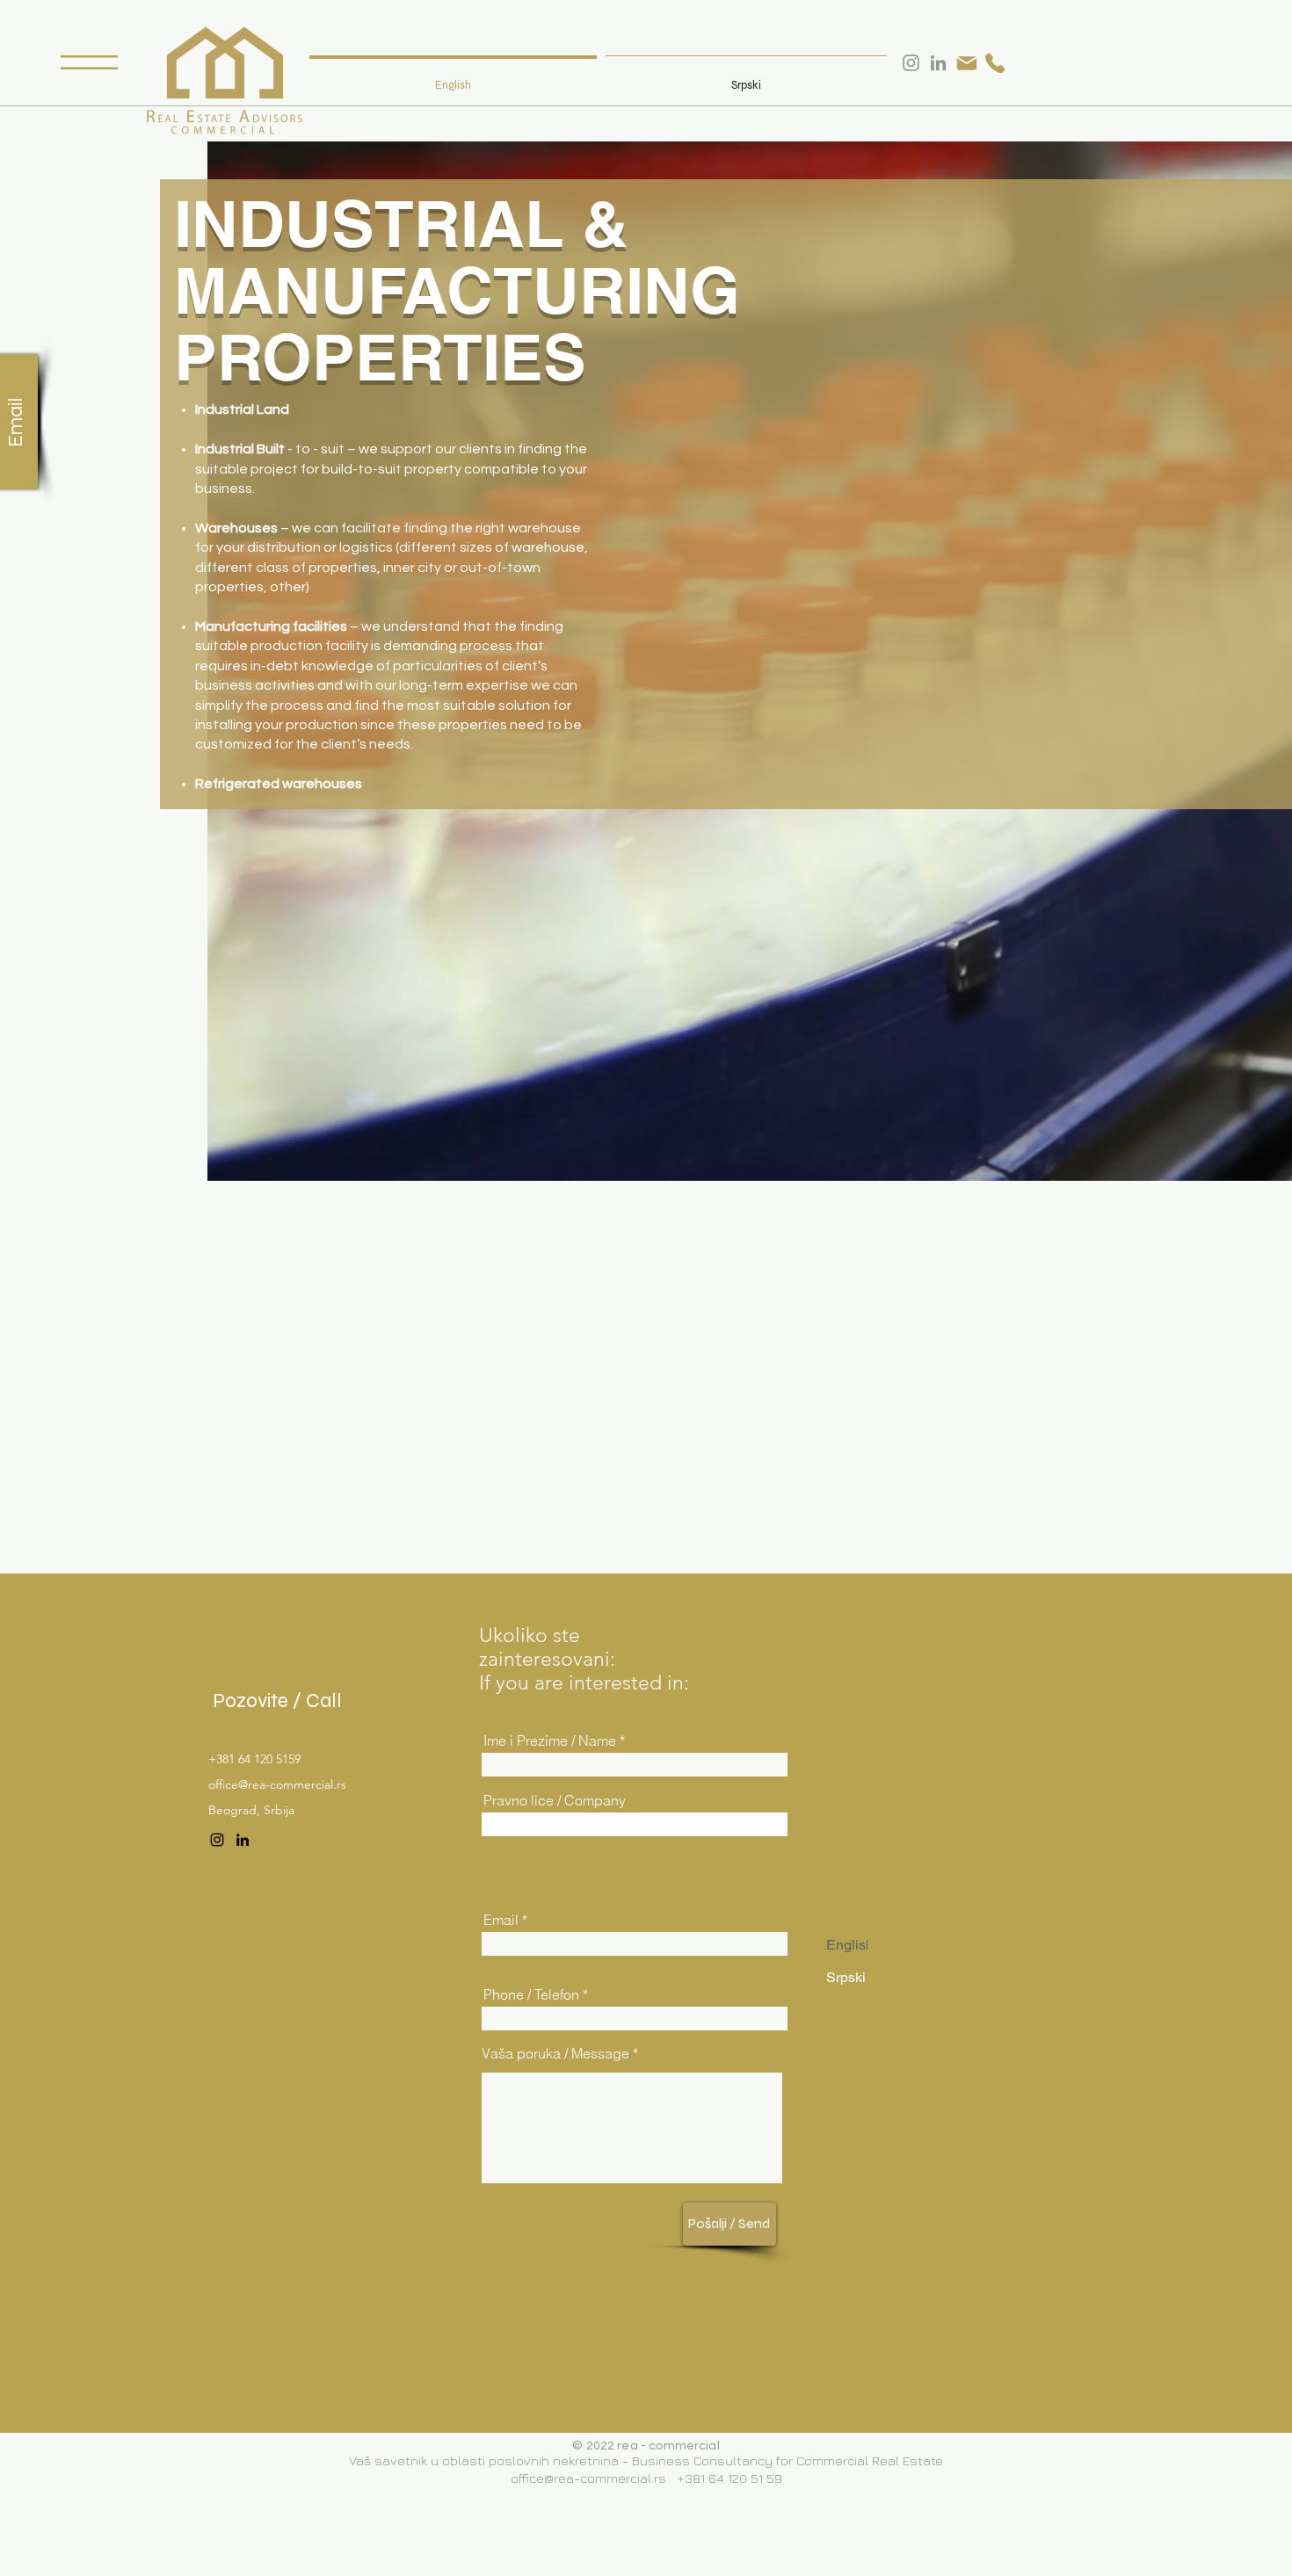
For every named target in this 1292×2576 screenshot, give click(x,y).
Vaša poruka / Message (555, 2053)
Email (501, 1920)
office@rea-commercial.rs (277, 1784)
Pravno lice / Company (555, 1800)
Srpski (846, 1977)
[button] (89, 62)
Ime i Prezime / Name (550, 1740)
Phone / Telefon (531, 1994)
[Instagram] (217, 1840)
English (850, 1945)
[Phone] (995, 63)
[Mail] (967, 63)
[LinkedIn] (243, 1840)
